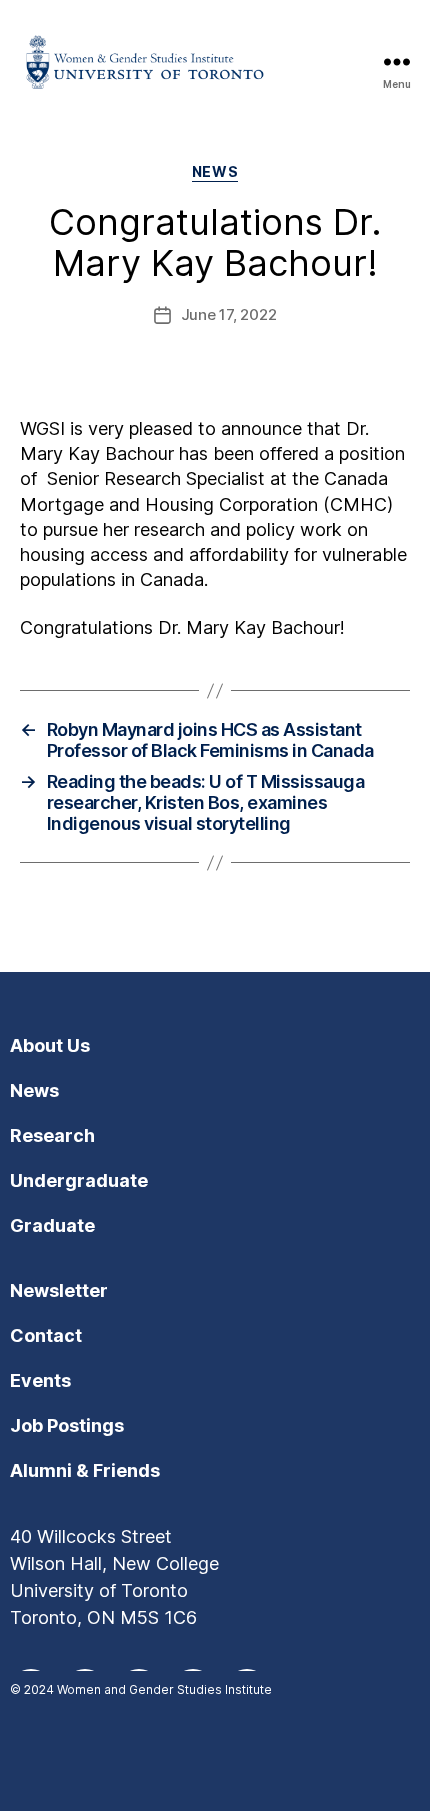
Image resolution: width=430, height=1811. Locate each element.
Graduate (52, 1225)
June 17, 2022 (229, 314)
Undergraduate (79, 1180)
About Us (50, 1045)
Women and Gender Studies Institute (164, 1689)
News (215, 171)
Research (52, 1135)
